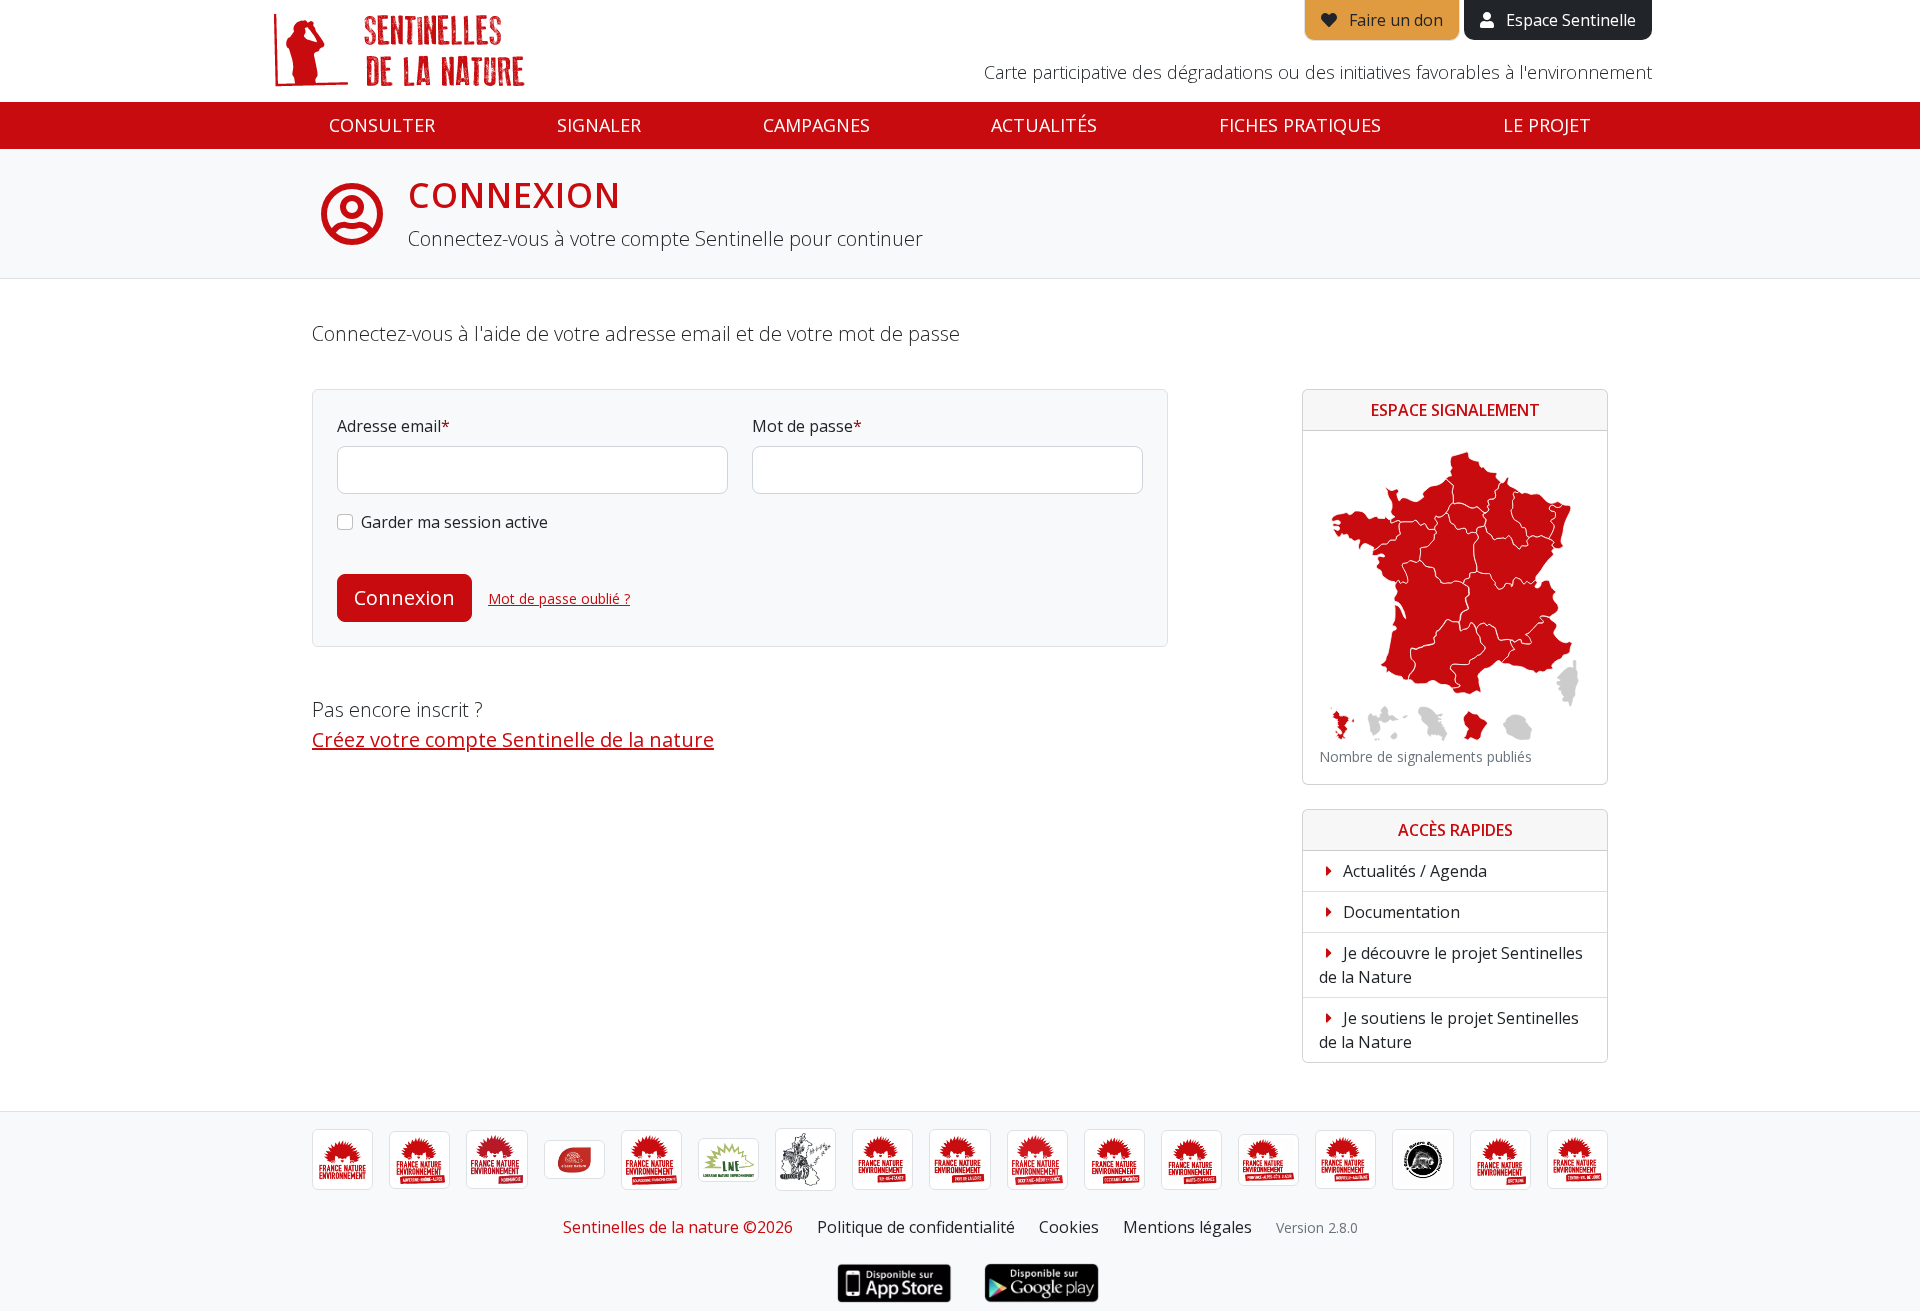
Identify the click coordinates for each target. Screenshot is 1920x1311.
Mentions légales (1187, 1227)
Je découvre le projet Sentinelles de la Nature (1451, 965)
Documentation (1399, 912)
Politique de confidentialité (916, 1227)
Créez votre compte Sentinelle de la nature (513, 739)
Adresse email (389, 426)
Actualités (1044, 125)
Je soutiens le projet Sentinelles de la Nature (1449, 1030)
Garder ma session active (454, 522)
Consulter (382, 125)
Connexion (404, 597)
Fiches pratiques (1300, 125)
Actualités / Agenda (1413, 871)
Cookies (1069, 1227)
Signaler (599, 125)
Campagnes (816, 125)
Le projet (1547, 125)
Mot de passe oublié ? (559, 598)
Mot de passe (802, 426)
